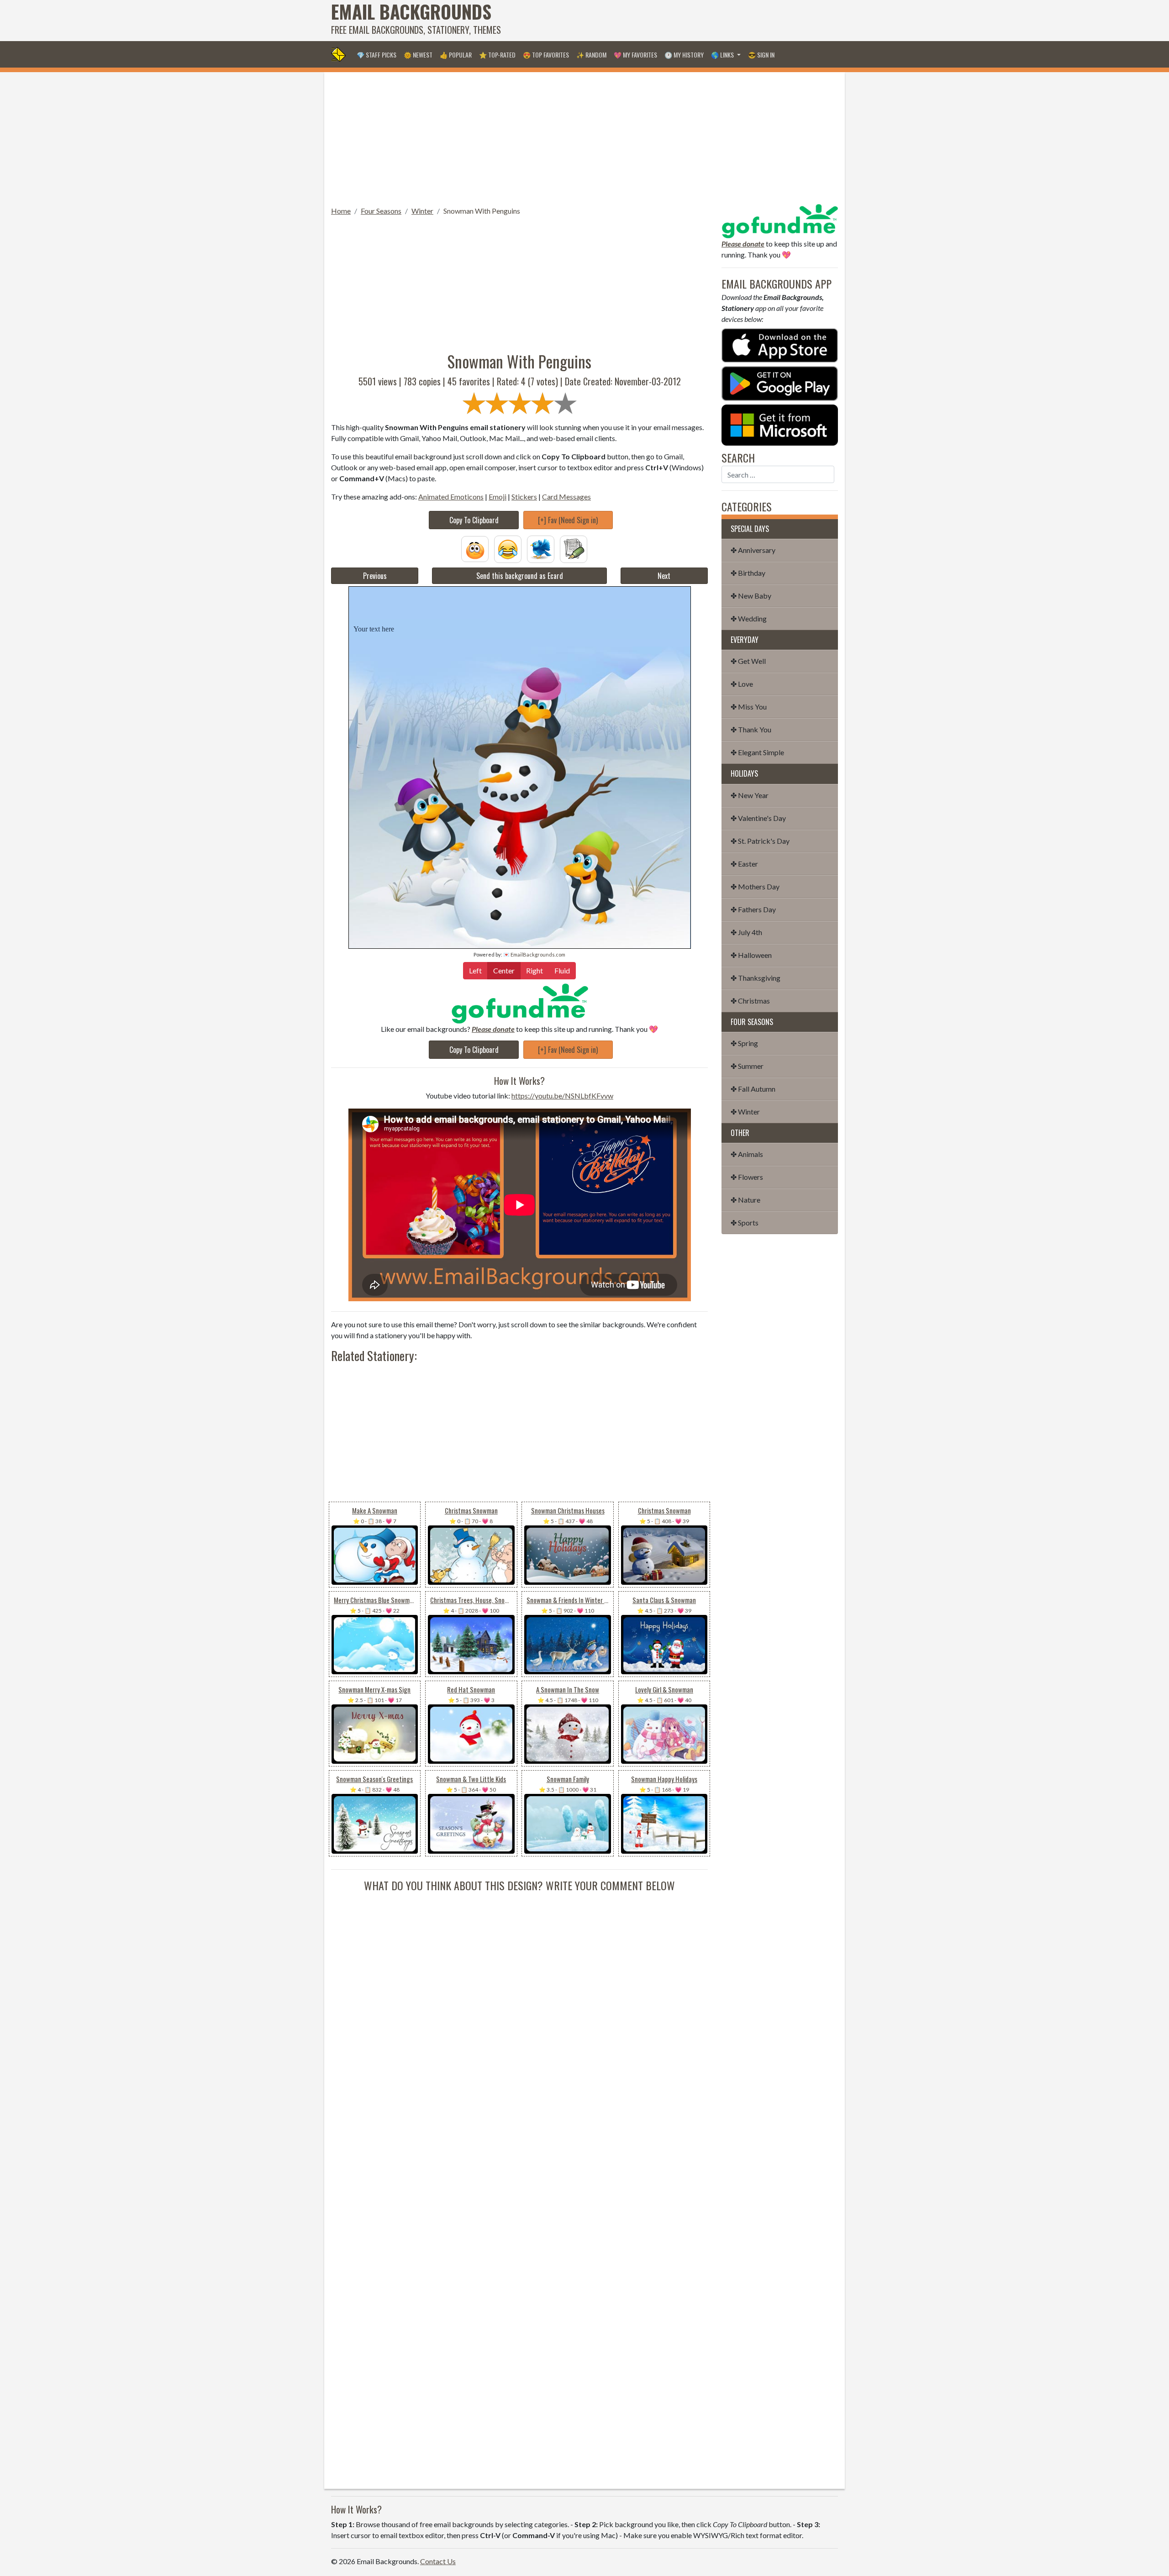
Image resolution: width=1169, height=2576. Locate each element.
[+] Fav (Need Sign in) (568, 520)
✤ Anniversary (753, 550)
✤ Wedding (749, 618)
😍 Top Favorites (546, 55)
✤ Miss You (749, 707)
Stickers (524, 497)
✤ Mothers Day (755, 886)
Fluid (562, 970)
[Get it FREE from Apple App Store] (780, 344)
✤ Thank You (751, 729)
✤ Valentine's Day (758, 818)
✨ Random (591, 55)
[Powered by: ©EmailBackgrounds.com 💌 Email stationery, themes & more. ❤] (520, 602)
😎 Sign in (761, 55)
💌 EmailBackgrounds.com (534, 954)
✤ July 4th (746, 932)
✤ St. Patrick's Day (760, 841)
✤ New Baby (751, 596)
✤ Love (742, 684)
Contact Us (438, 2561)
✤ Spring (744, 1043)
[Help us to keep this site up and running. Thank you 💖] (780, 220)
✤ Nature (745, 1200)
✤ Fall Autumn (753, 1089)
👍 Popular (456, 55)
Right (534, 970)
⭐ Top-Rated (497, 55)
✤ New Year (750, 795)
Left (475, 970)
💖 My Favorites (635, 55)
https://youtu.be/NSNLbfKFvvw (562, 1096)
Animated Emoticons (451, 497)
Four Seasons (381, 211)
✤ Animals (747, 1154)
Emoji (498, 497)
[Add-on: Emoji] (508, 548)
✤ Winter (745, 1112)
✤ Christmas (750, 1001)
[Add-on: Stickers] (541, 548)
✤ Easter (744, 864)
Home (341, 211)
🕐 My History (684, 55)
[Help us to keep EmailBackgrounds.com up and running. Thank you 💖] (519, 1003)
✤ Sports (745, 1222)
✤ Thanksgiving (756, 978)
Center (504, 970)
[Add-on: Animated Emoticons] (475, 548)
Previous (375, 576)
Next (664, 576)
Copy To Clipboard (474, 520)
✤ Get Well (748, 661)
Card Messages (566, 497)
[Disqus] (519, 2008)
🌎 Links (723, 55)
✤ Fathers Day (753, 909)
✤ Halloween (751, 955)
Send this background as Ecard (520, 576)
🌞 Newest (418, 55)
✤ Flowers (747, 1177)
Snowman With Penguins (482, 211)
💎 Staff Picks (377, 55)
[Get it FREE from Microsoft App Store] (780, 424)
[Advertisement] (672, 21)
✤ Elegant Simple (757, 752)
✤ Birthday (748, 573)
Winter (422, 211)
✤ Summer (747, 1066)
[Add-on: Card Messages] (574, 548)
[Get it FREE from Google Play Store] (780, 382)
